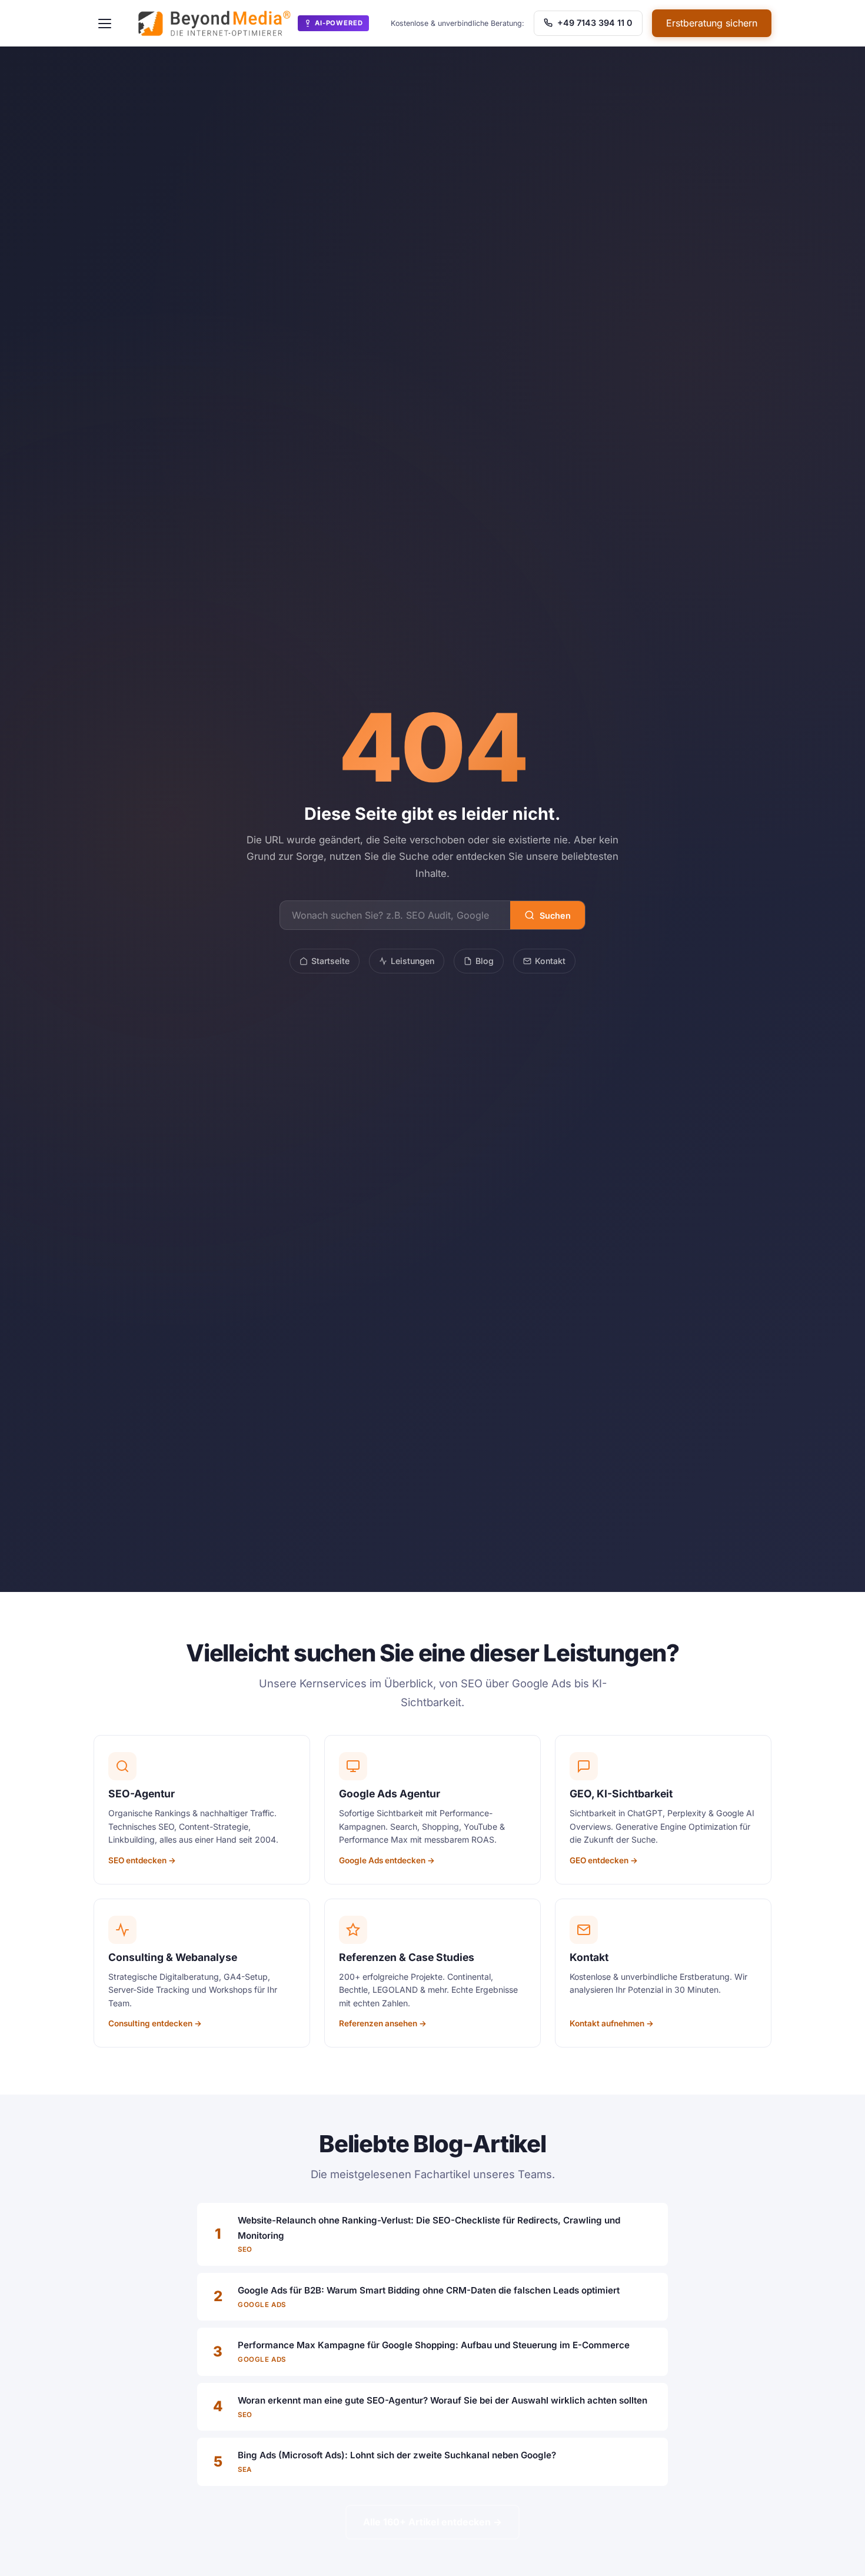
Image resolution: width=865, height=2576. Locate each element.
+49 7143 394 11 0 (594, 23)
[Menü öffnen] (105, 24)
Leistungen (412, 961)
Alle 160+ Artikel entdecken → (432, 2522)
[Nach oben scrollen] (832, 2555)
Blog (485, 961)
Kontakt (550, 961)
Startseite (330, 961)
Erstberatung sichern (712, 23)
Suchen (555, 915)
